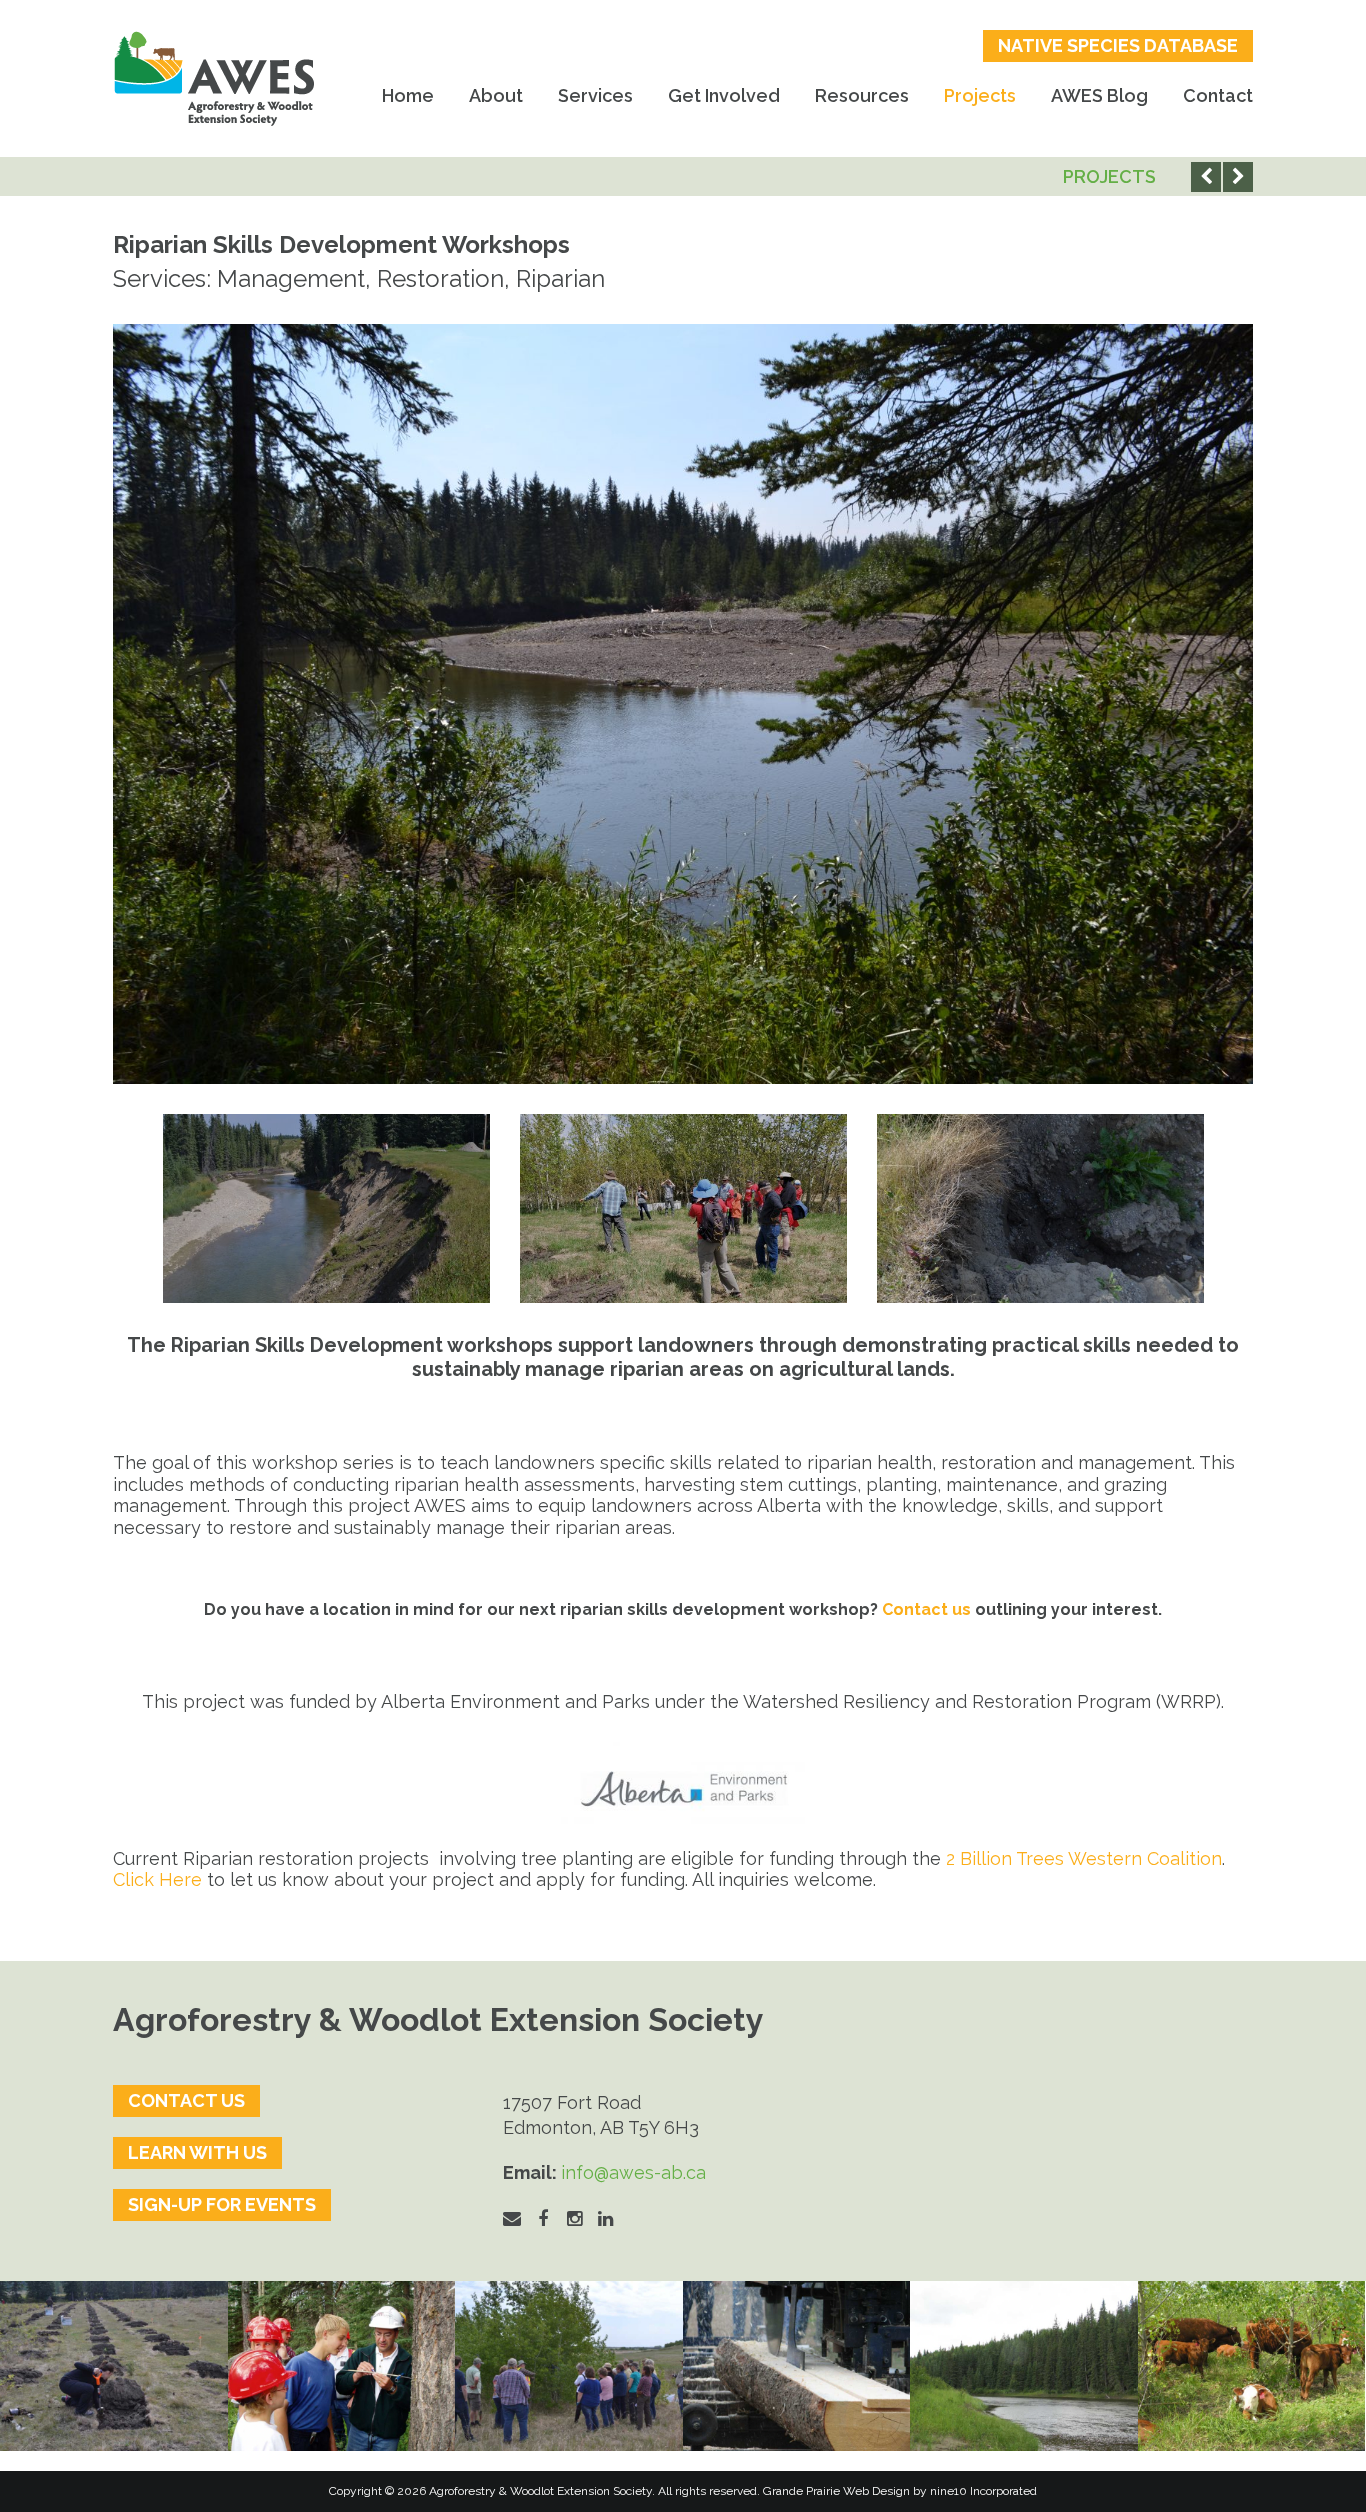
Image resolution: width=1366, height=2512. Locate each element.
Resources (862, 95)
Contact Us (186, 2100)
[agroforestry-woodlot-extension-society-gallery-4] (1252, 2366)
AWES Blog (1099, 95)
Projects (980, 95)
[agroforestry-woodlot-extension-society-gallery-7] (569, 2366)
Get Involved (724, 95)
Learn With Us (197, 2152)
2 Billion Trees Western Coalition (1084, 1858)
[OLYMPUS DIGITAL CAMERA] (342, 2366)
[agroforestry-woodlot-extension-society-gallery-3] (1024, 2366)
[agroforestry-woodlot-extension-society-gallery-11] (114, 2366)
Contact (1218, 95)
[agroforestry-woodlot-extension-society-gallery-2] (797, 2366)
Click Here (157, 1879)
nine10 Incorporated (983, 2491)
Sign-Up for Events (222, 2204)
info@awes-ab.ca (633, 2172)
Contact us (926, 1609)
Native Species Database (1118, 45)
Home (408, 95)
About (496, 95)
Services (595, 95)
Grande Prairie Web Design (836, 2491)
